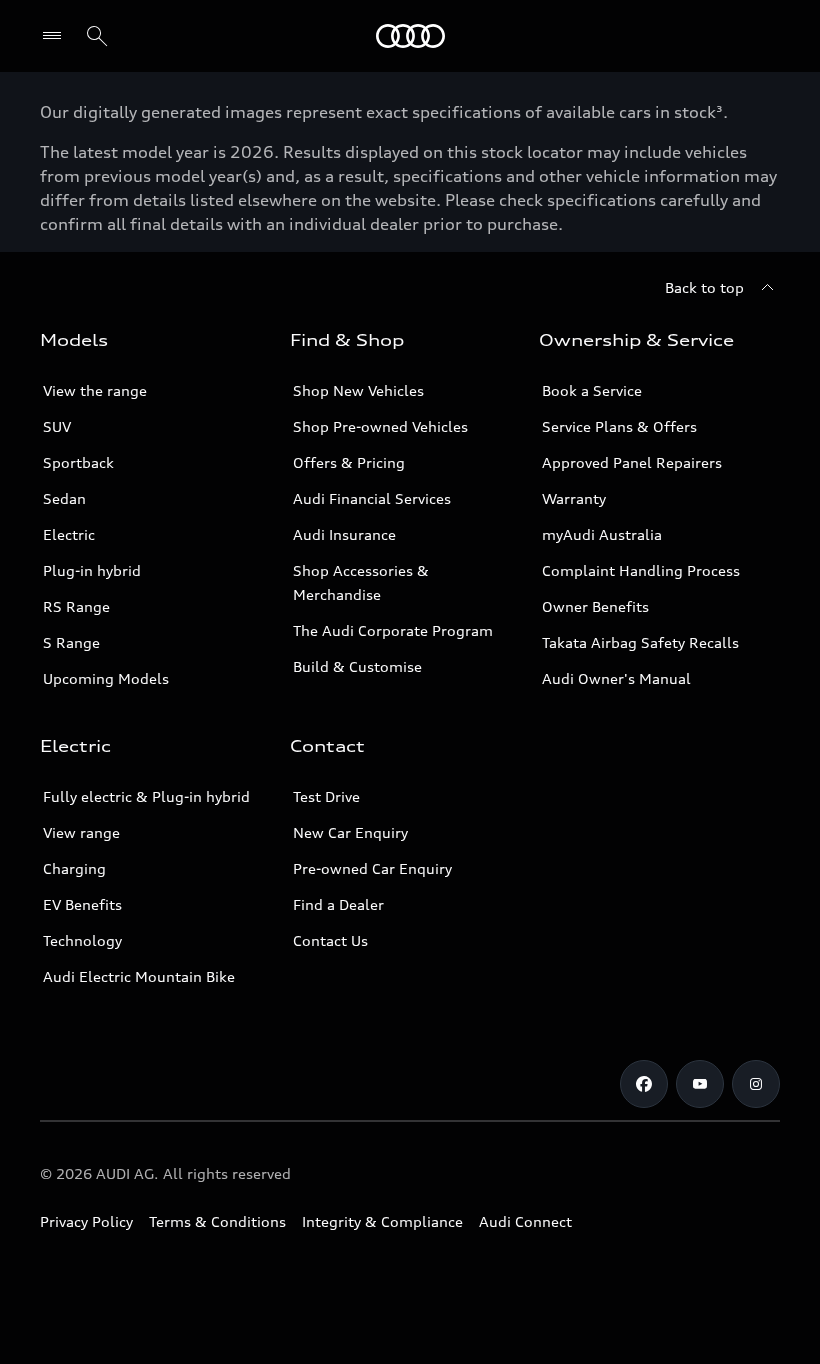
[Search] (97, 36)
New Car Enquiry (350, 832)
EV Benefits (82, 904)
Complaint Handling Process (641, 570)
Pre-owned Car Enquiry (372, 868)
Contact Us (330, 940)
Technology (82, 940)
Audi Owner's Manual (616, 678)
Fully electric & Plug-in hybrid (146, 796)
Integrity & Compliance (382, 1221)
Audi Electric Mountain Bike (139, 976)
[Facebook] (644, 1084)
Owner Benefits (595, 606)
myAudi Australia (602, 534)
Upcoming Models (106, 678)
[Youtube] (700, 1084)
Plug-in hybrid (92, 570)
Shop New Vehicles (358, 390)
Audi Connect (525, 1221)
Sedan (64, 498)
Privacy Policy (86, 1221)
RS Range (76, 606)
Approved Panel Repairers (632, 462)
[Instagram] (756, 1084)
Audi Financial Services (372, 498)
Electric (69, 534)
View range (81, 832)
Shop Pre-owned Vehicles (380, 426)
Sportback (78, 462)
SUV (57, 426)
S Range (71, 642)
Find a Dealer (338, 904)
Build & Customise (357, 666)
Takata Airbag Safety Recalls (640, 642)
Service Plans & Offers (619, 426)
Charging (74, 868)
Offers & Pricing (349, 462)
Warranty (574, 498)
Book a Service (592, 390)
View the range (95, 390)
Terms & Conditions (217, 1221)
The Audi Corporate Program (393, 630)
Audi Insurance (344, 534)
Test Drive (326, 796)
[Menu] (410, 36)
